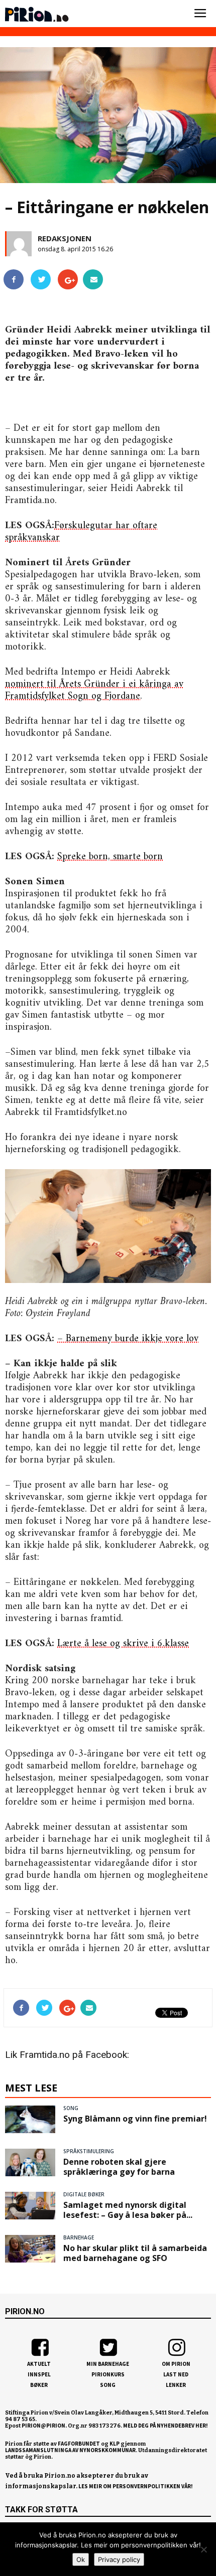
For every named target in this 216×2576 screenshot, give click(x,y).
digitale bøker (84, 2194)
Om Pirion (176, 2364)
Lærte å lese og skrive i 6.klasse (123, 1644)
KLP (115, 2444)
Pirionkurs (108, 2374)
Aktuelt (39, 2364)
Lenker (176, 2385)
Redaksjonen (65, 238)
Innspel (39, 2374)
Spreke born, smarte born (110, 857)
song (71, 2108)
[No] (203, 2549)
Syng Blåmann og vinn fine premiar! (135, 2119)
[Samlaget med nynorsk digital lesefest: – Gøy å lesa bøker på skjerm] (30, 2205)
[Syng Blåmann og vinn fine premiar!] (30, 2119)
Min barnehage (108, 2364)
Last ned (176, 2374)
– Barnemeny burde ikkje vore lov (128, 1339)
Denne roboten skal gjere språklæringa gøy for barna (119, 2167)
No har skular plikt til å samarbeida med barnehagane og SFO (135, 2253)
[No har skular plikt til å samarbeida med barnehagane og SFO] (30, 2248)
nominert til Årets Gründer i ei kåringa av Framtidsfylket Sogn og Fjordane (94, 690)
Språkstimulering (89, 2151)
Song (108, 2385)
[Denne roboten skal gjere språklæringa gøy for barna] (30, 2162)
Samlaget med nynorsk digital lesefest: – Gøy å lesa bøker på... (128, 2210)
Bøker (39, 2385)
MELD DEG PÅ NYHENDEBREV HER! (166, 2426)
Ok (81, 2559)
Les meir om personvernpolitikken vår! (136, 2486)
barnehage (79, 2237)
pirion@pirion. (44, 2426)
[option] (108, 118)
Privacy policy (119, 2559)
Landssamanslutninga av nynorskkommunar (70, 2450)
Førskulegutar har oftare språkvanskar (81, 532)
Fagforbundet (79, 2444)
